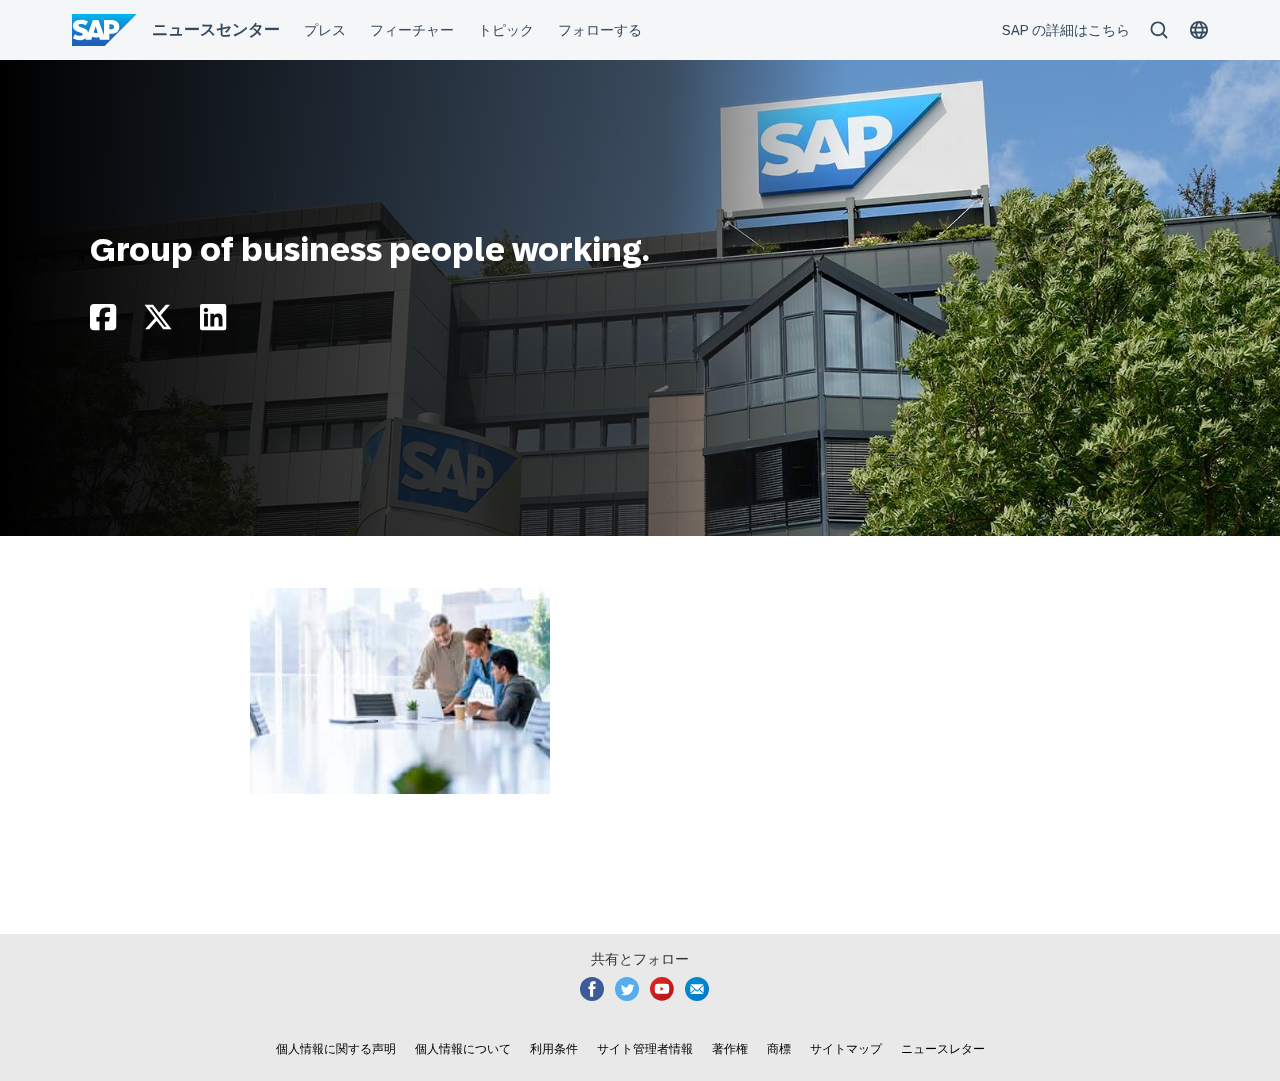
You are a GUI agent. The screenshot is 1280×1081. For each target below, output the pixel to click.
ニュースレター (943, 1049)
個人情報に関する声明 (336, 1049)
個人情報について (463, 1049)
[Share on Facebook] (103, 322)
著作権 (730, 1049)
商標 (779, 1049)
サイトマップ (846, 1049)
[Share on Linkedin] (213, 322)
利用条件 (554, 1049)
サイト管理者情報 (645, 1049)
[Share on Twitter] (158, 322)
